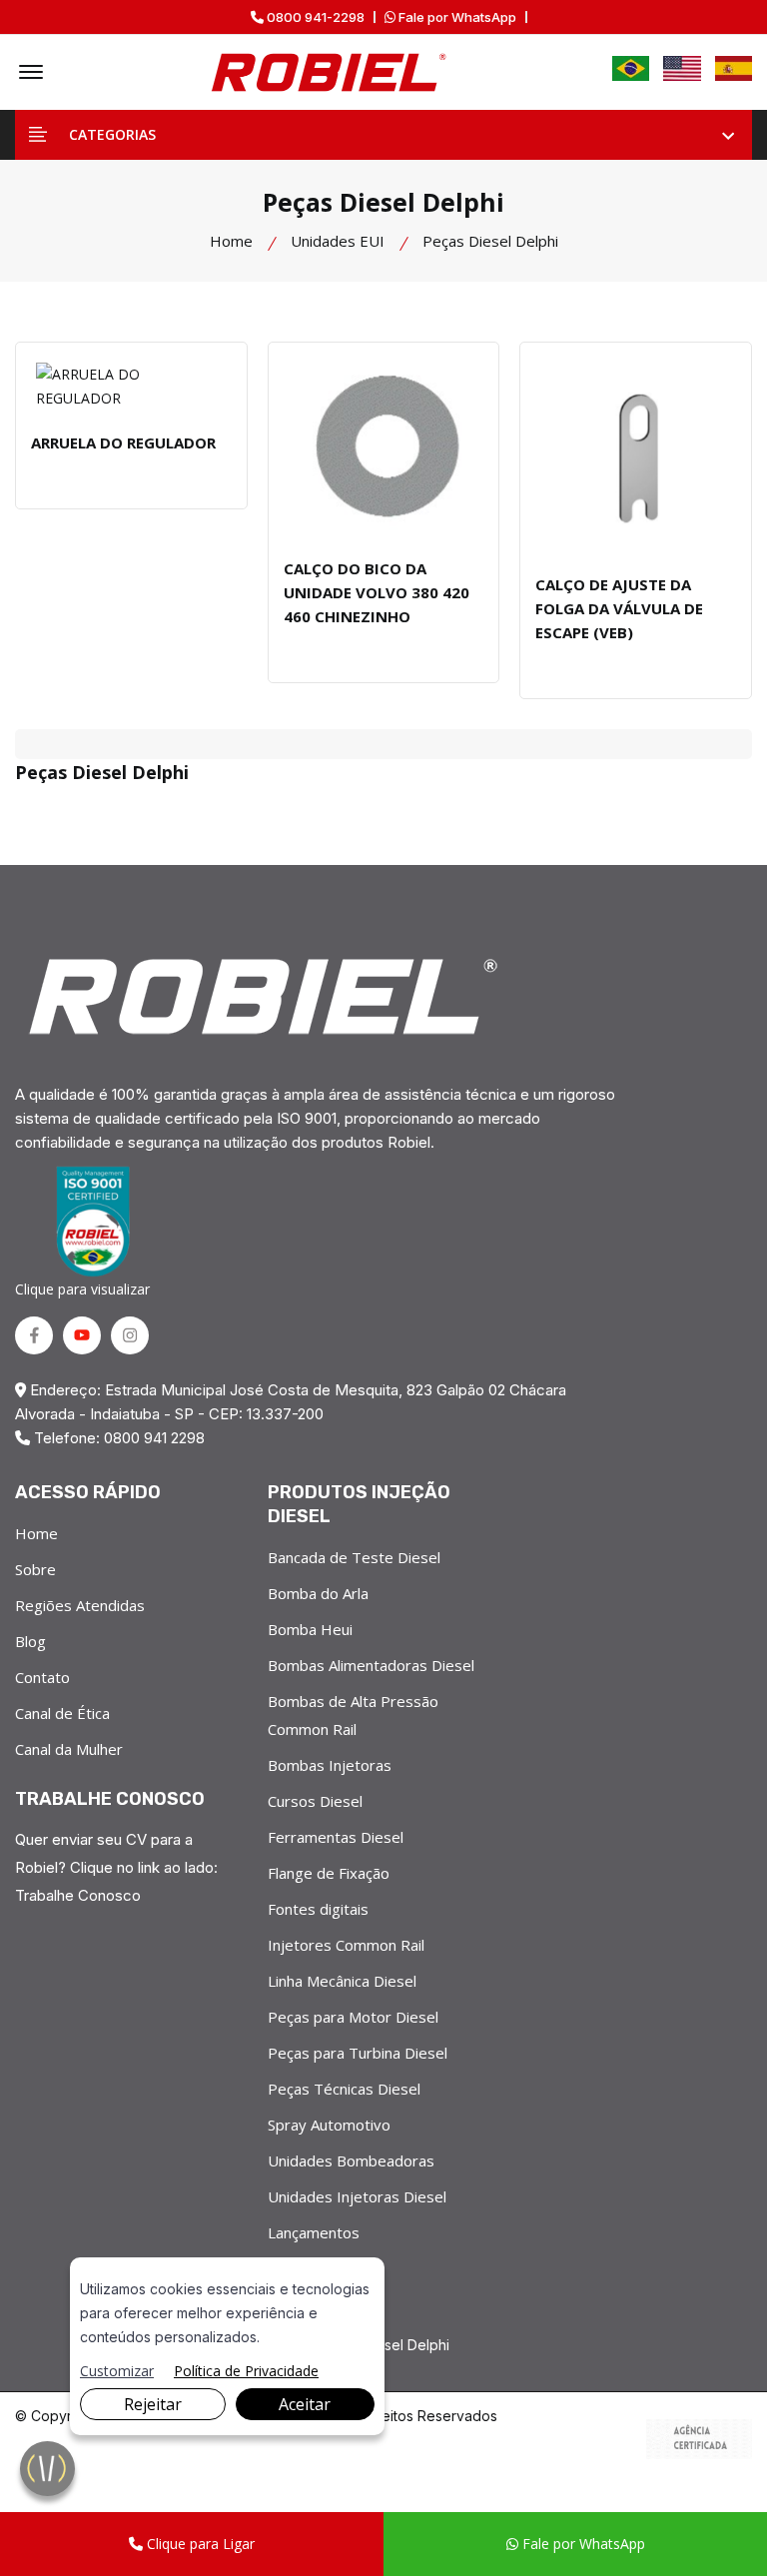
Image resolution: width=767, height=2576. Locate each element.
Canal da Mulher (69, 1749)
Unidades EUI (338, 241)
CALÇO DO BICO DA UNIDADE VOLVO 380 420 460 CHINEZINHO (377, 592)
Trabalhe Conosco (78, 1895)
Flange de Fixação (329, 1873)
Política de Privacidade (246, 2371)
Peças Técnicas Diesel (344, 2089)
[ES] (734, 68)
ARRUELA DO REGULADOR (123, 442)
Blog (30, 1641)
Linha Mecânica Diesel (342, 1981)
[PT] (631, 68)
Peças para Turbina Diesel (358, 2053)
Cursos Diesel (315, 1801)
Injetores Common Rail (346, 1945)
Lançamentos (314, 2232)
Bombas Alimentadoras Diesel (371, 1665)
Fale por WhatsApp (456, 17)
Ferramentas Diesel (336, 1837)
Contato (42, 1677)
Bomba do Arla (318, 1593)
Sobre (35, 1569)
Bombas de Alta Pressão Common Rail (353, 1715)
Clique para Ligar (199, 2544)
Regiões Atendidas (80, 1605)
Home (231, 241)
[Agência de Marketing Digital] (699, 2439)
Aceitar (305, 2404)
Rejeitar (153, 2404)
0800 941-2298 (314, 17)
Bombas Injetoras (330, 1765)
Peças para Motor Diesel (353, 2017)
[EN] (682, 68)
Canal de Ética (62, 1713)
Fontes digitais (318, 1909)
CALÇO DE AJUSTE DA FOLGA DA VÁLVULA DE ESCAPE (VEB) (619, 608)
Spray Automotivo (329, 2125)
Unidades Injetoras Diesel (357, 2196)
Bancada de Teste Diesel (354, 1557)
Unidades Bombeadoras (351, 2160)
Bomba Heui (310, 1629)
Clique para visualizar (82, 1289)
